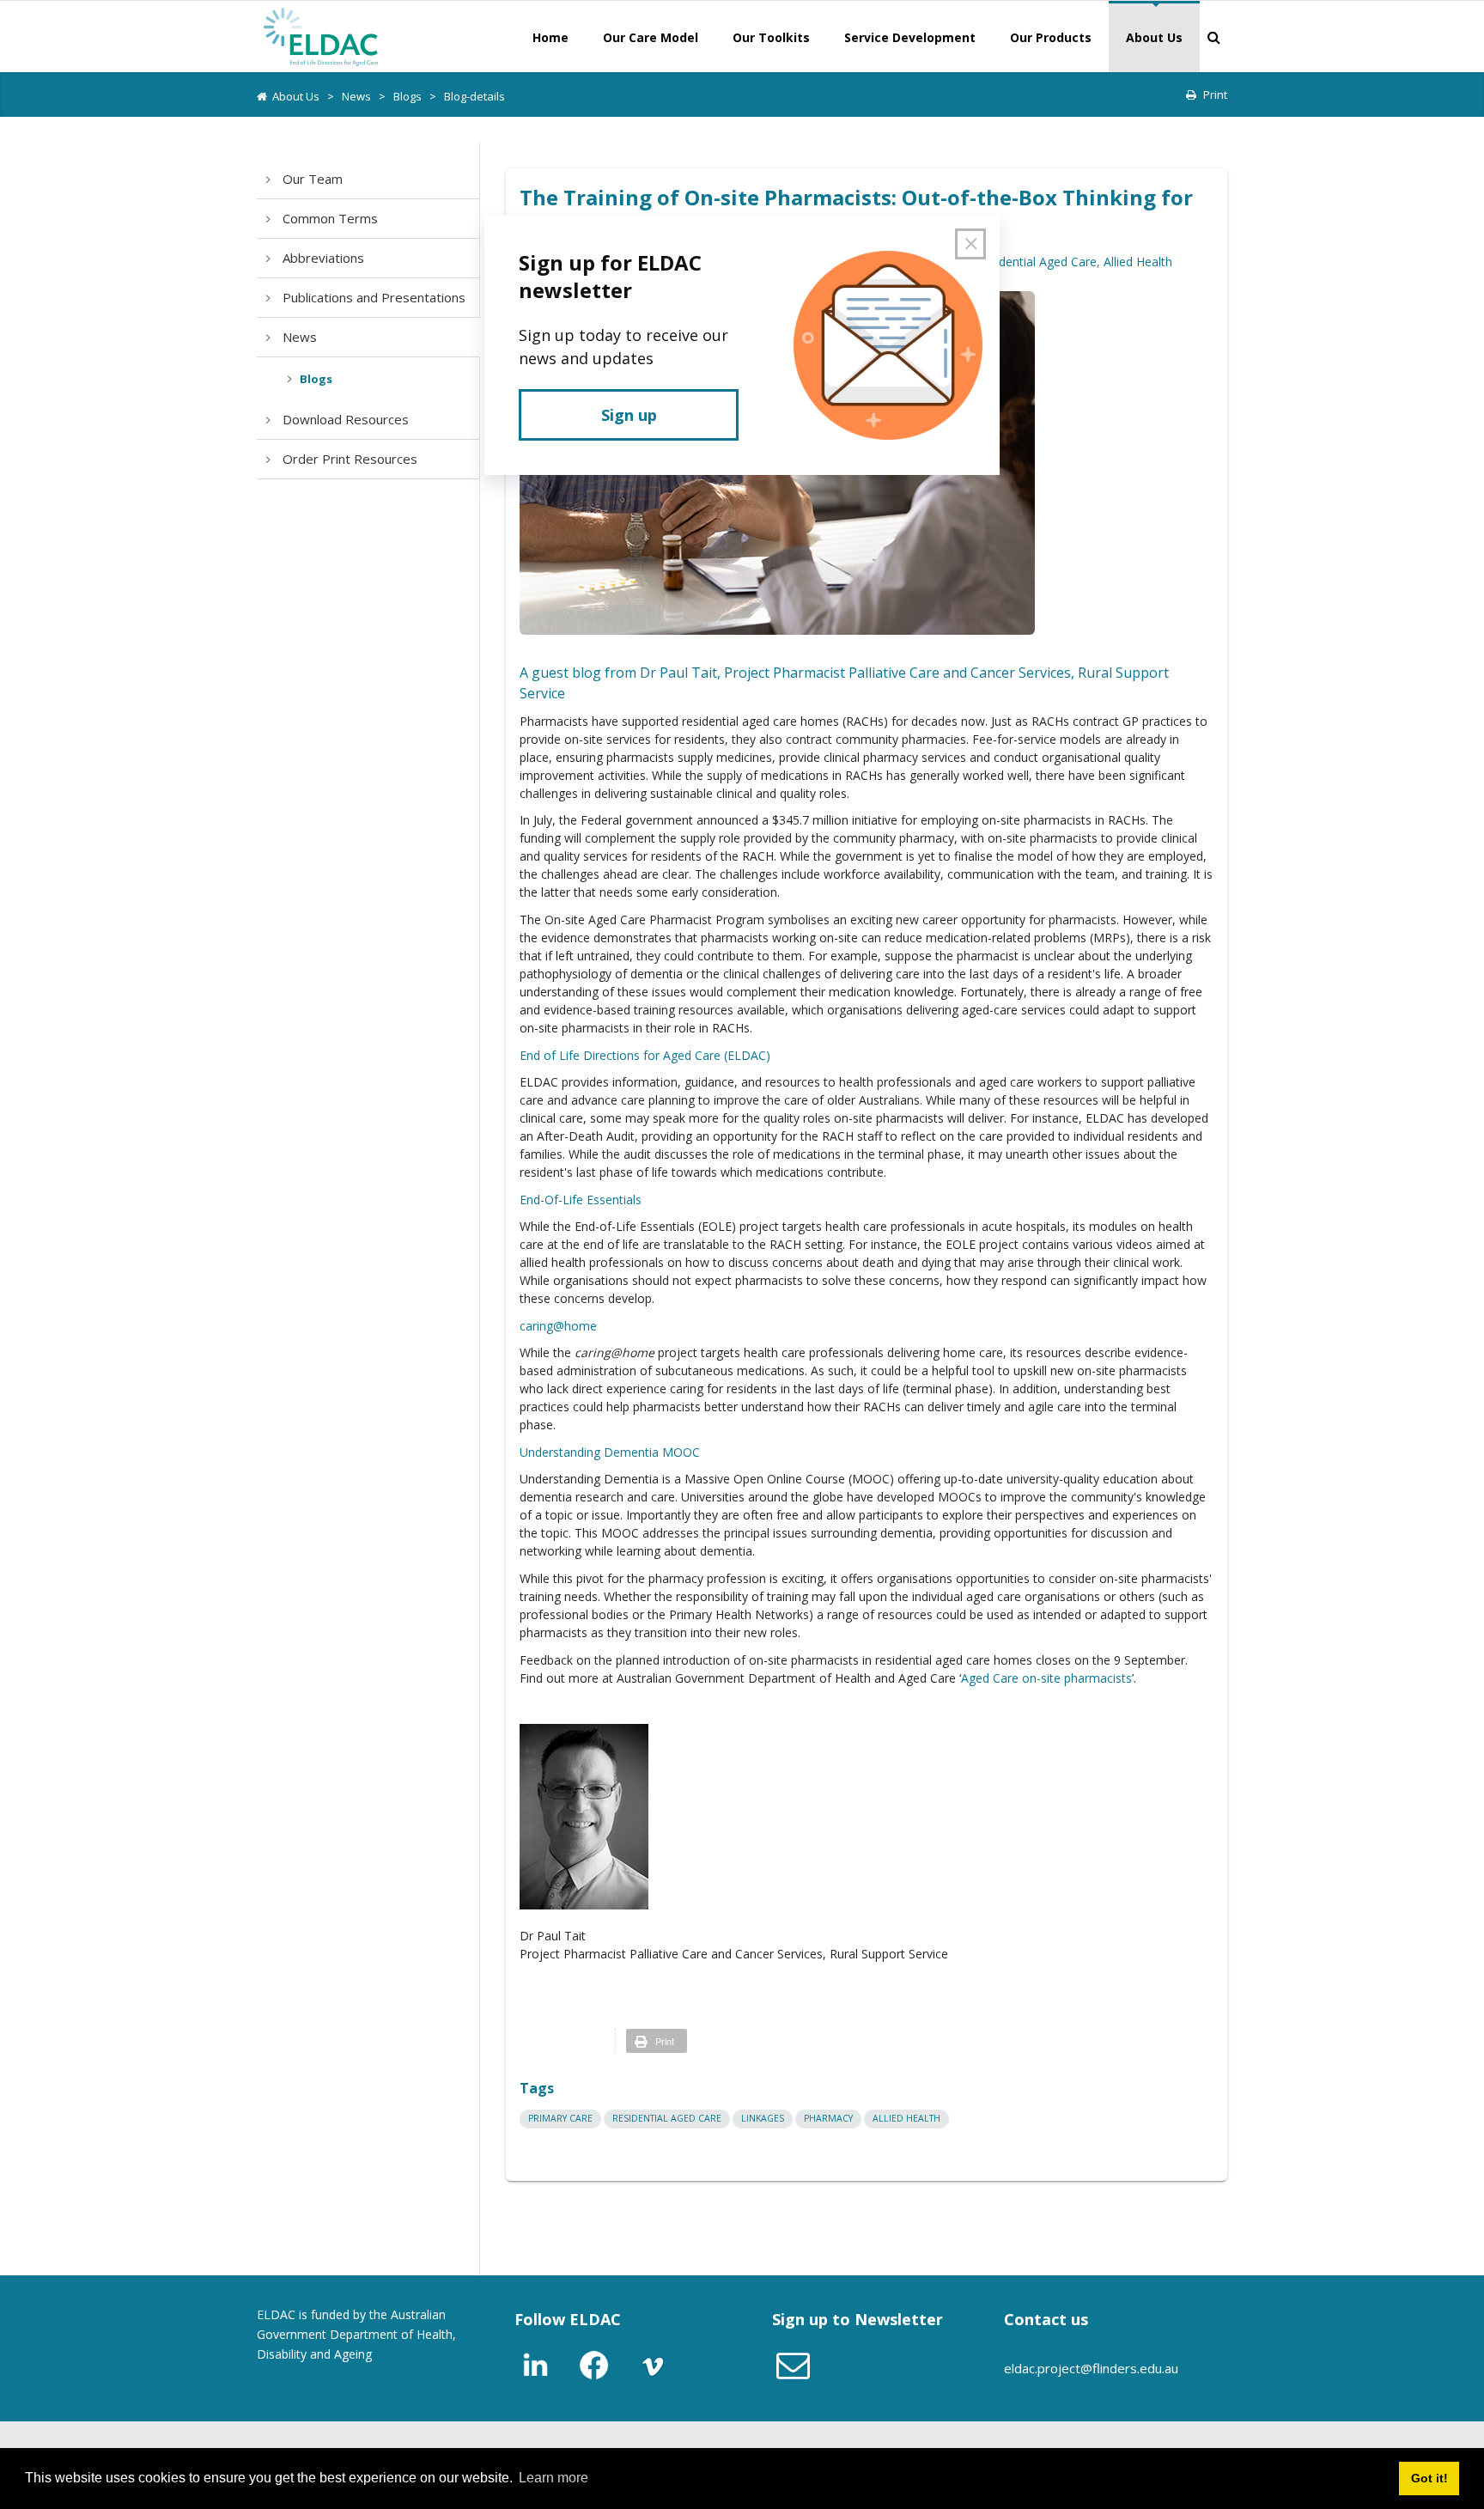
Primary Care (560, 2118)
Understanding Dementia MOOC (610, 1452)
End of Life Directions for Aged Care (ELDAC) (645, 1055)
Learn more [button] (553, 2478)
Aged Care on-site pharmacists (1046, 1678)
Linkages (763, 2118)
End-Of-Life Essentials (581, 1200)
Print (1215, 94)
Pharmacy (828, 2118)
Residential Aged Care (1036, 262)
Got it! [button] (1429, 2478)
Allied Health (1138, 262)
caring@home (558, 1326)
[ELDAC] (321, 35)
